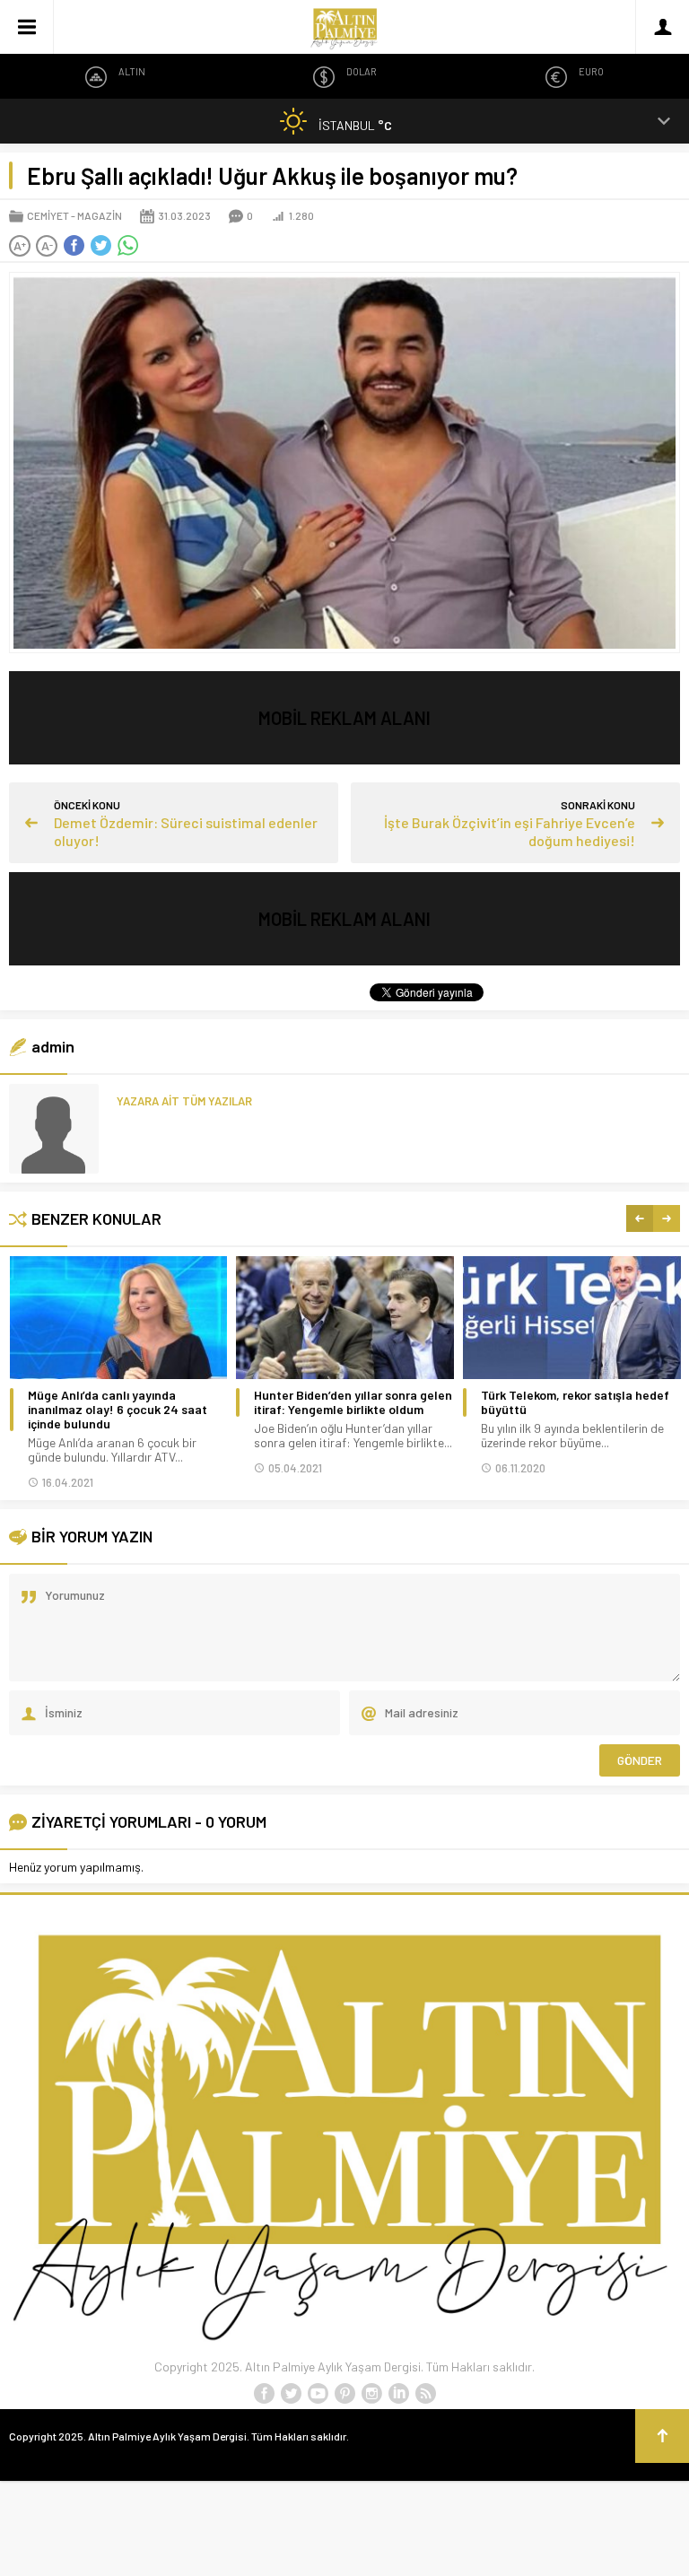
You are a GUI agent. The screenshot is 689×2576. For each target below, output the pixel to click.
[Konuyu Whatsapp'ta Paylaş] (127, 246)
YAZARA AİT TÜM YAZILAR (184, 1101)
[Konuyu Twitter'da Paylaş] (100, 246)
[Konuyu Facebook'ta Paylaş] (74, 246)
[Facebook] (264, 2394)
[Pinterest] (344, 2394)
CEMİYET (48, 215)
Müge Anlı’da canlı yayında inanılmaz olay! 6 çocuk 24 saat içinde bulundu (118, 1410)
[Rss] (425, 2394)
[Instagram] (371, 2394)
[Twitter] (291, 2394)
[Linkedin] (398, 2394)
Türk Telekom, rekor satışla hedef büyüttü (575, 1402)
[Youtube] (318, 2394)
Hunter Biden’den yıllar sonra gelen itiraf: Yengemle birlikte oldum (353, 1402)
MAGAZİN (100, 215)
